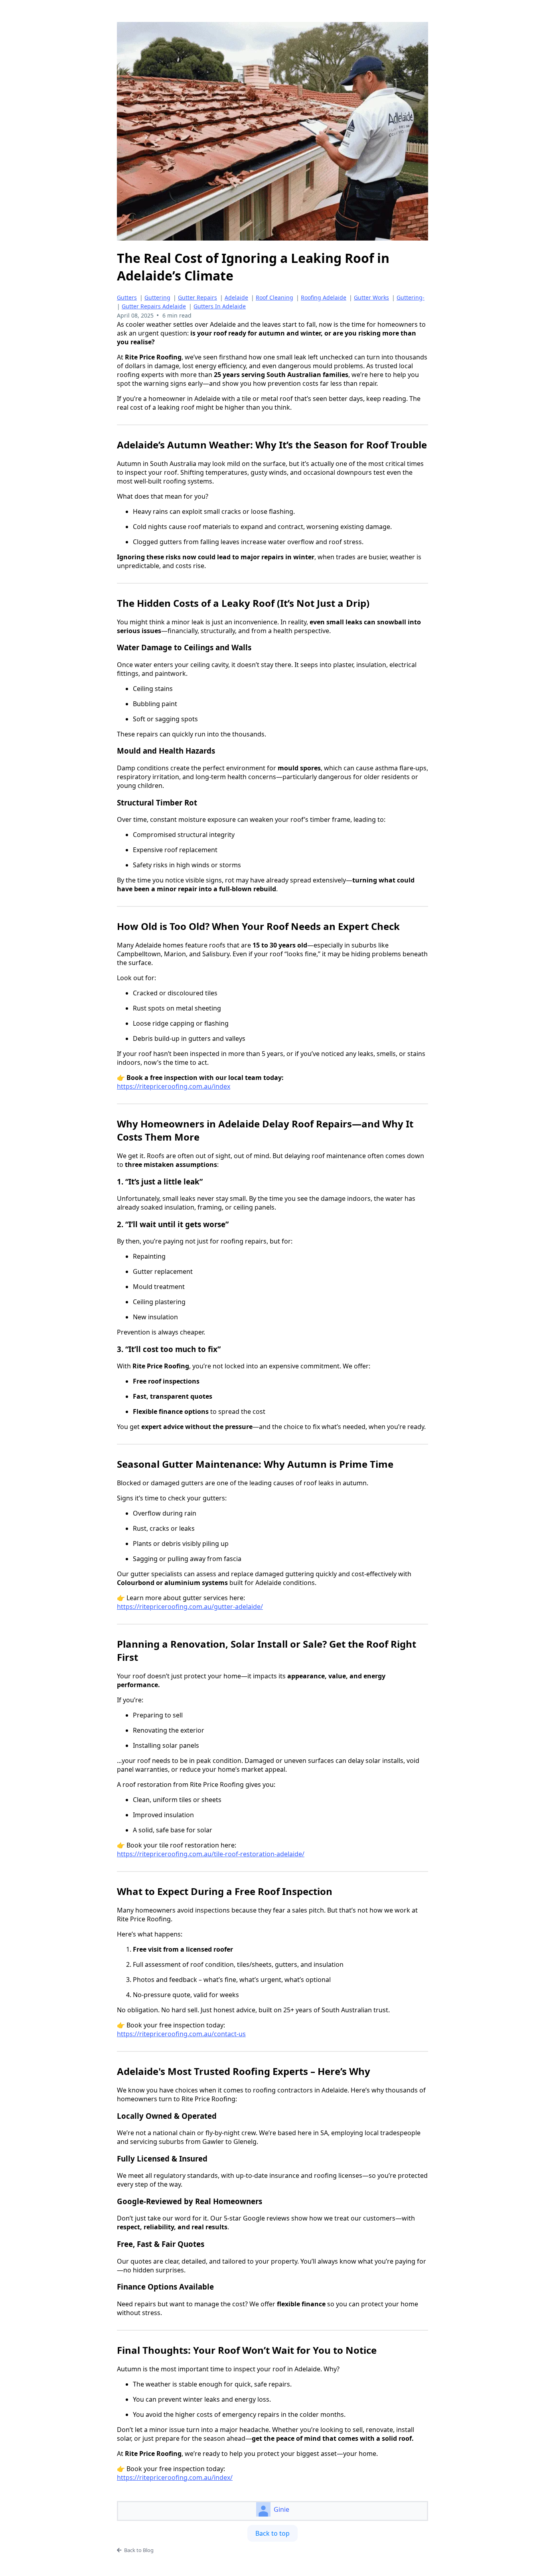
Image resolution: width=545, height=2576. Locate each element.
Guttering (157, 297)
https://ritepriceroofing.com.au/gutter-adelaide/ (190, 1607)
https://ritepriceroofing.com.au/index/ (175, 2477)
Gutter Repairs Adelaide (154, 306)
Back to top (272, 2533)
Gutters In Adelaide (220, 306)
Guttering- (411, 297)
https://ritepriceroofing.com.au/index (174, 1086)
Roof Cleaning (274, 297)
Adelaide (236, 297)
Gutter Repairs (197, 297)
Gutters (127, 297)
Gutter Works (371, 297)
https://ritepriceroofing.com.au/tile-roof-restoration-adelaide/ (211, 1854)
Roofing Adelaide (324, 297)
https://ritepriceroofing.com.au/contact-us (181, 2034)
